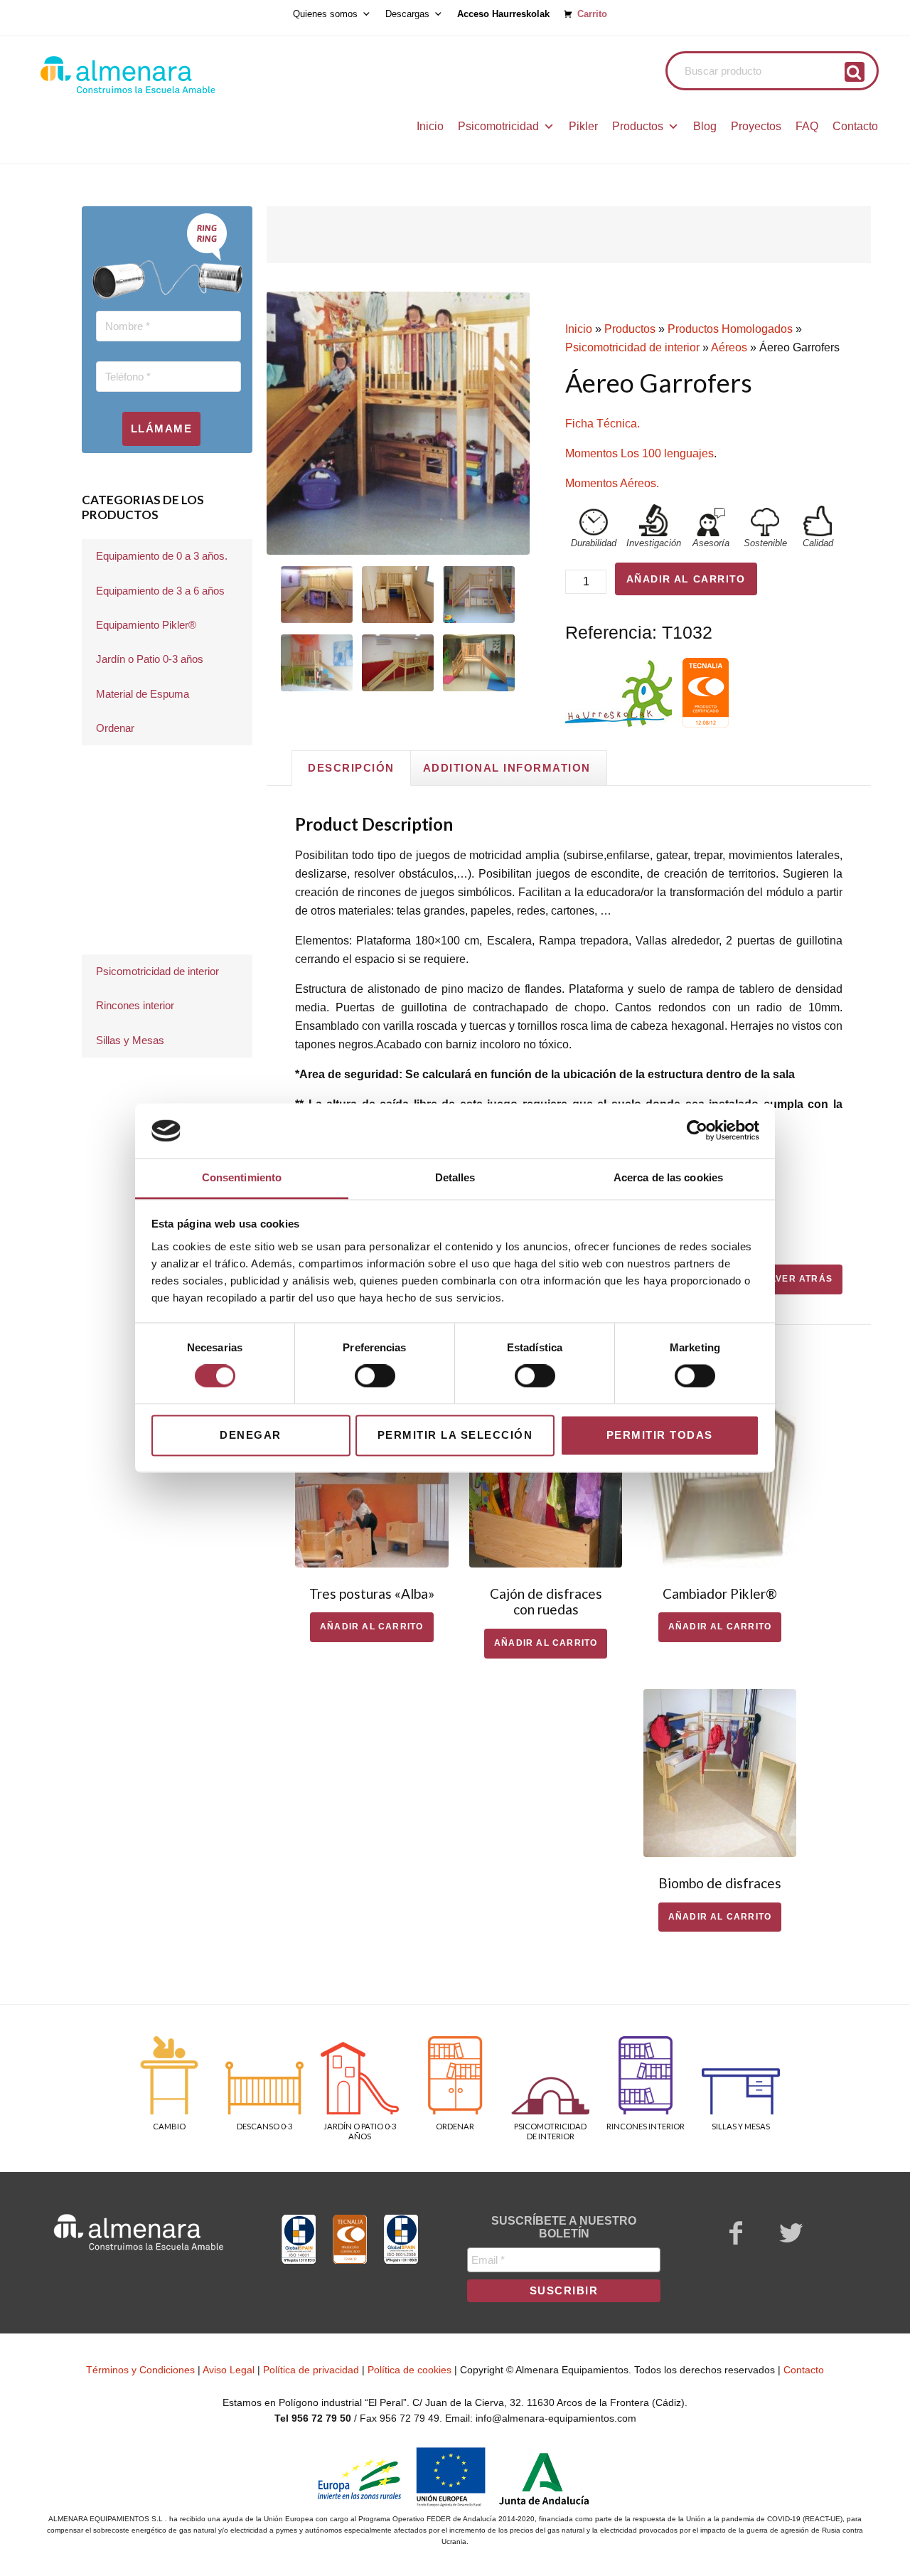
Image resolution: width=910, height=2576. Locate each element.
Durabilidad (594, 543)
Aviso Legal (229, 2370)
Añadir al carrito (686, 579)
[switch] (375, 1376)
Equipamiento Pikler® (146, 625)
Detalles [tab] (455, 1177)
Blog (705, 126)
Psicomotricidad (498, 126)
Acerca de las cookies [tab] (668, 1177)
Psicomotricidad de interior (632, 347)
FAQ (807, 126)
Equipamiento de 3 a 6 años (160, 591)
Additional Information (507, 768)
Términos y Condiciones (140, 2370)
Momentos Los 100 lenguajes (639, 453)
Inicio (430, 126)
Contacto (855, 126)
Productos (638, 126)
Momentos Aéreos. (612, 483)
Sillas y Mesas (130, 1040)
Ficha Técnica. (603, 424)
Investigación (654, 543)
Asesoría (711, 543)
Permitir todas (660, 1435)
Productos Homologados (730, 329)
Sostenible (765, 543)
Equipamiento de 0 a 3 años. (162, 556)
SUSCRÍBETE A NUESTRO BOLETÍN (564, 2227)
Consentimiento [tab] (242, 1177)
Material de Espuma (143, 694)
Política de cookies (409, 2370)
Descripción (351, 768)
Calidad (818, 543)
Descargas (407, 14)
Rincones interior (135, 1005)
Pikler (583, 126)
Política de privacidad (311, 2370)
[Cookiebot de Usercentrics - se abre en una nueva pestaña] (697, 1131)
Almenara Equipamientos (167, 75)
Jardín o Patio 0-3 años (150, 659)
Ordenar (115, 728)
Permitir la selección (455, 1435)
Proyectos (756, 126)
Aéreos (729, 347)
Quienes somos (325, 14)
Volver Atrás (795, 1279)
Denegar (251, 1435)
